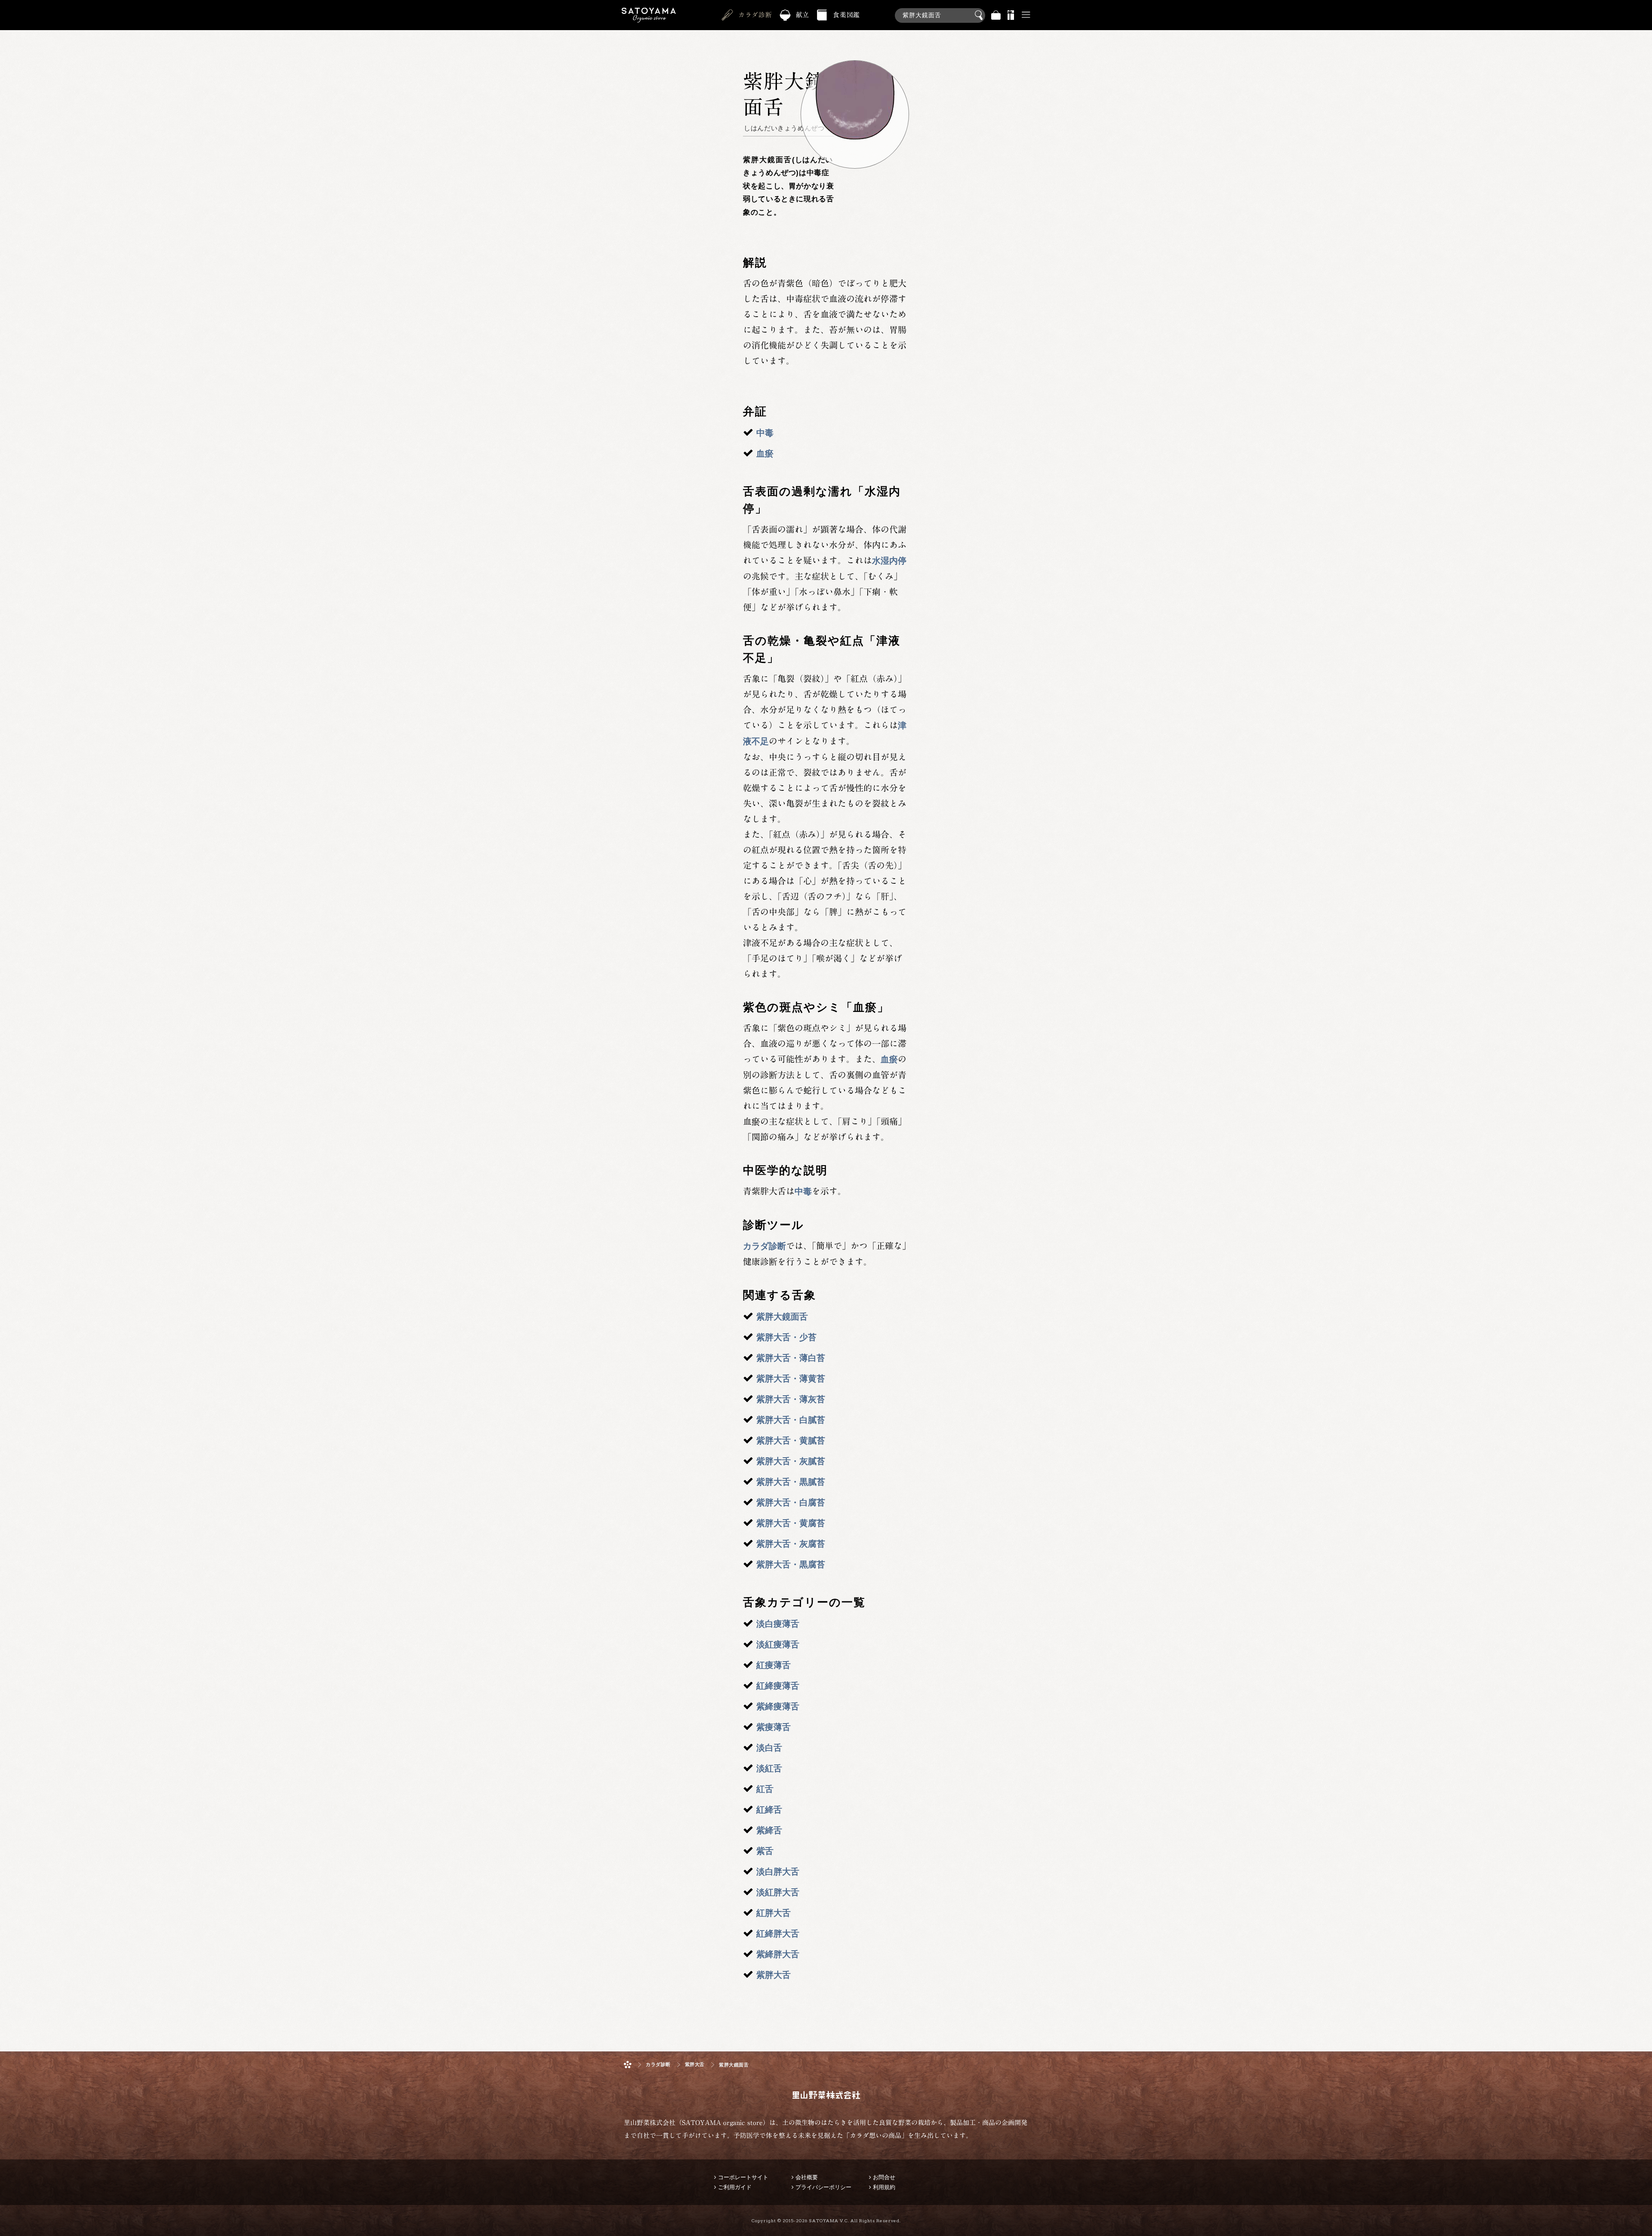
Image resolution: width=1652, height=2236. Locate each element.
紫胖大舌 (774, 1975)
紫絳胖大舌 (778, 1954)
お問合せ (884, 2177)
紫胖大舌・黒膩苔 (791, 1482)
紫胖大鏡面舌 (782, 1317)
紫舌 (765, 1851)
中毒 (765, 433)
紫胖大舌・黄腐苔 (791, 1523)
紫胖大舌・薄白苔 (791, 1358)
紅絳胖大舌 (778, 1934)
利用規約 (884, 2187)
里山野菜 (649, 15)
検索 (980, 15)
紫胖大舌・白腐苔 (791, 1502)
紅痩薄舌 (774, 1665)
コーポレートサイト (743, 2177)
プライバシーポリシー (823, 2187)
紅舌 (765, 1789)
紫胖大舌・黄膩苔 (791, 1440)
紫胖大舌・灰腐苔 (791, 1544)
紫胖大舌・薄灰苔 (791, 1399)
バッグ (996, 15)
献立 (803, 15)
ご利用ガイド (735, 2187)
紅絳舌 (769, 1810)
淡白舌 (769, 1748)
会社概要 (807, 2177)
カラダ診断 (755, 15)
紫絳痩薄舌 (778, 1706)
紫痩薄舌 (774, 1727)
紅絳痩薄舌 (778, 1686)
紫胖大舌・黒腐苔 (791, 1564)
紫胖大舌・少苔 (786, 1337)
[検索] (940, 11)
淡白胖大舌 (778, 1872)
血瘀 (765, 453)
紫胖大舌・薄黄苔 (791, 1379)
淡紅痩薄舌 (778, 1644)
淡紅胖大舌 (778, 1892)
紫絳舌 (769, 1830)
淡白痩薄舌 (778, 1624)
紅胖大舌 (774, 1913)
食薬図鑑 (846, 15)
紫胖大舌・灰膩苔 (791, 1461)
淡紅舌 (769, 1768)
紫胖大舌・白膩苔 (791, 1420)
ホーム (628, 2065)
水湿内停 (889, 561)
